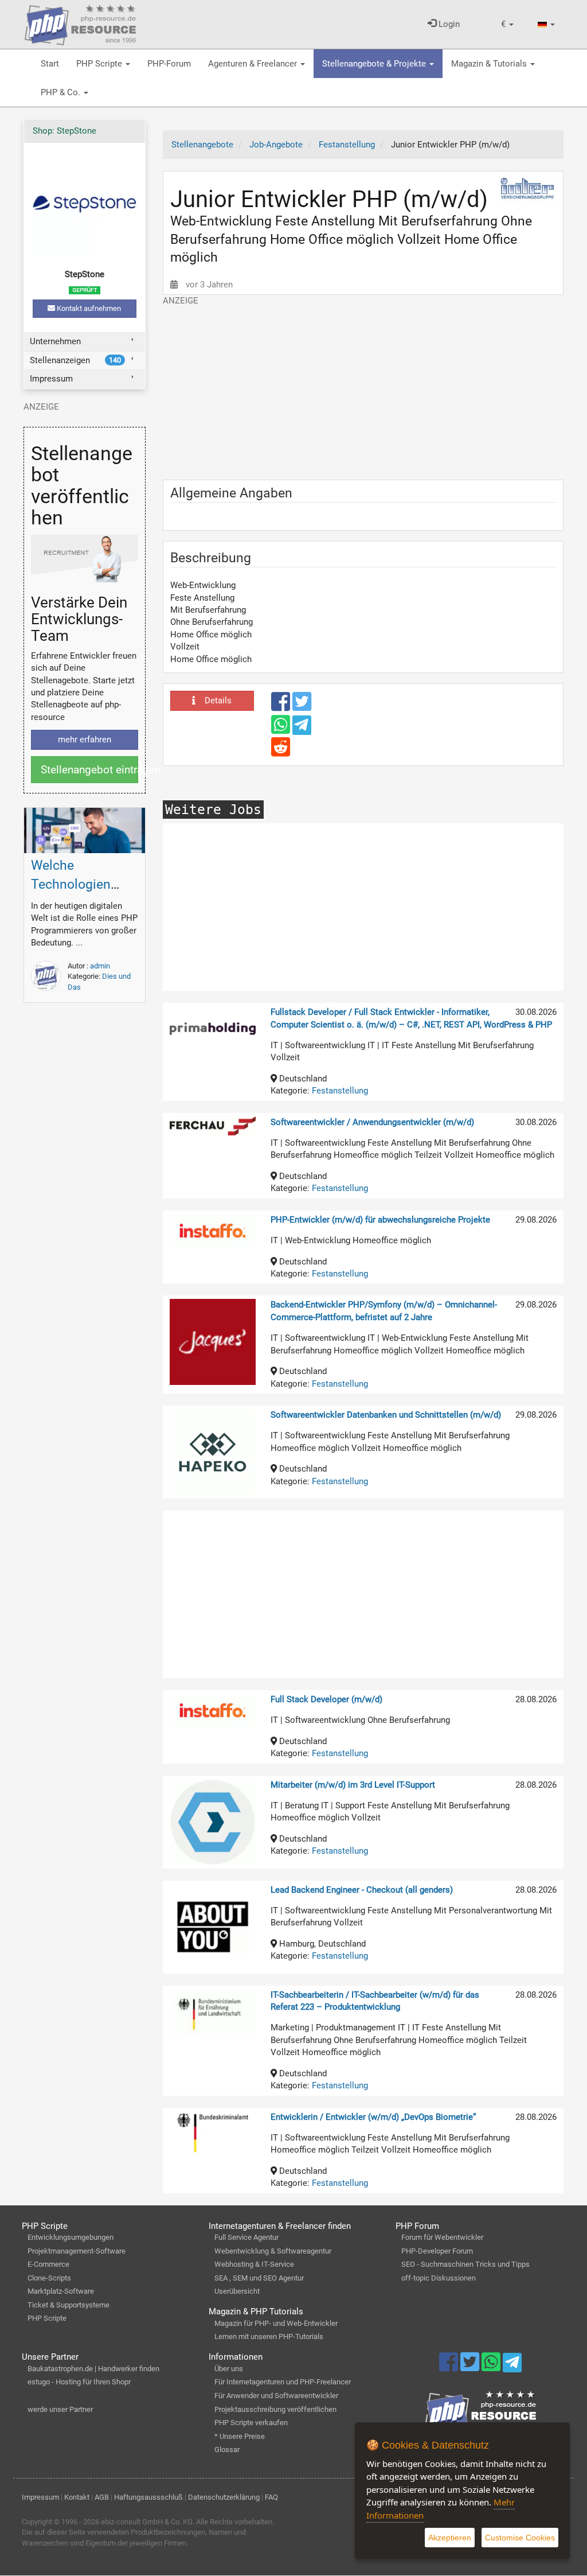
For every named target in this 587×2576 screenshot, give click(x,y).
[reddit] (281, 752)
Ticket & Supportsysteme (69, 2305)
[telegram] (302, 728)
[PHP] (80, 23)
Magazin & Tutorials (490, 64)
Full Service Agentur (246, 2237)
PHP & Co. (62, 92)
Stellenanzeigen (75, 360)
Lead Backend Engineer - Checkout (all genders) (362, 1890)
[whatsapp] (282, 730)
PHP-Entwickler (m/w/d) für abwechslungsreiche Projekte (380, 1220)
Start (50, 64)
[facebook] (282, 707)
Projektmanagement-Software (77, 2251)
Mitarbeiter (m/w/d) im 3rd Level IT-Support (353, 1785)
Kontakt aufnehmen (88, 308)
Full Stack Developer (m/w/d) (326, 1699)
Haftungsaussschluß (148, 2497)
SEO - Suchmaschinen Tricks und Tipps (465, 2264)
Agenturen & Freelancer (254, 64)
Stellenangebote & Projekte (375, 64)
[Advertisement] (363, 387)
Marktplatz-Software (61, 2291)
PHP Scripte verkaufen (251, 2423)
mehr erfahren (85, 740)
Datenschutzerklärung (224, 2497)
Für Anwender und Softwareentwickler (276, 2396)
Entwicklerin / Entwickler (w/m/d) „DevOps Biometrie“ (373, 2117)
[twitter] (302, 707)
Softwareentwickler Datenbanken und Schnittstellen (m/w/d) (386, 1415)
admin (100, 966)
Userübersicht (237, 2291)
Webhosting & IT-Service (254, 2264)
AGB (102, 2497)
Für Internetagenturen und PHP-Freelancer (283, 2382)
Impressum (51, 379)
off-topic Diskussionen (439, 2278)
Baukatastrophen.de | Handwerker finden (93, 2369)
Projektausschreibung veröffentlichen (275, 2409)
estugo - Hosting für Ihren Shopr (79, 2382)
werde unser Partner (60, 2409)
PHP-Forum (169, 64)
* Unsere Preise (240, 2436)
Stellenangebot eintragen (89, 770)
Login (448, 24)
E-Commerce (48, 2264)
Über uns (229, 2369)
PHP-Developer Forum (437, 2251)
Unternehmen (55, 341)
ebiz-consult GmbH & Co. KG (147, 2522)
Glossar (227, 2449)
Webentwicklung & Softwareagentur (273, 2251)
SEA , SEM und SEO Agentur (259, 2278)
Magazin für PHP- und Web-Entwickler (276, 2323)
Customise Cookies (520, 2538)
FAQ (271, 2497)
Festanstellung (340, 1091)
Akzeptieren (450, 2538)
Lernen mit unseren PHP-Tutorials (269, 2336)
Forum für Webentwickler (442, 2237)
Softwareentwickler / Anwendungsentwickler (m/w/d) (372, 1122)
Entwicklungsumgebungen (71, 2237)
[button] (507, 24)
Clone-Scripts (49, 2278)
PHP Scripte (100, 64)
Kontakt (77, 2497)
